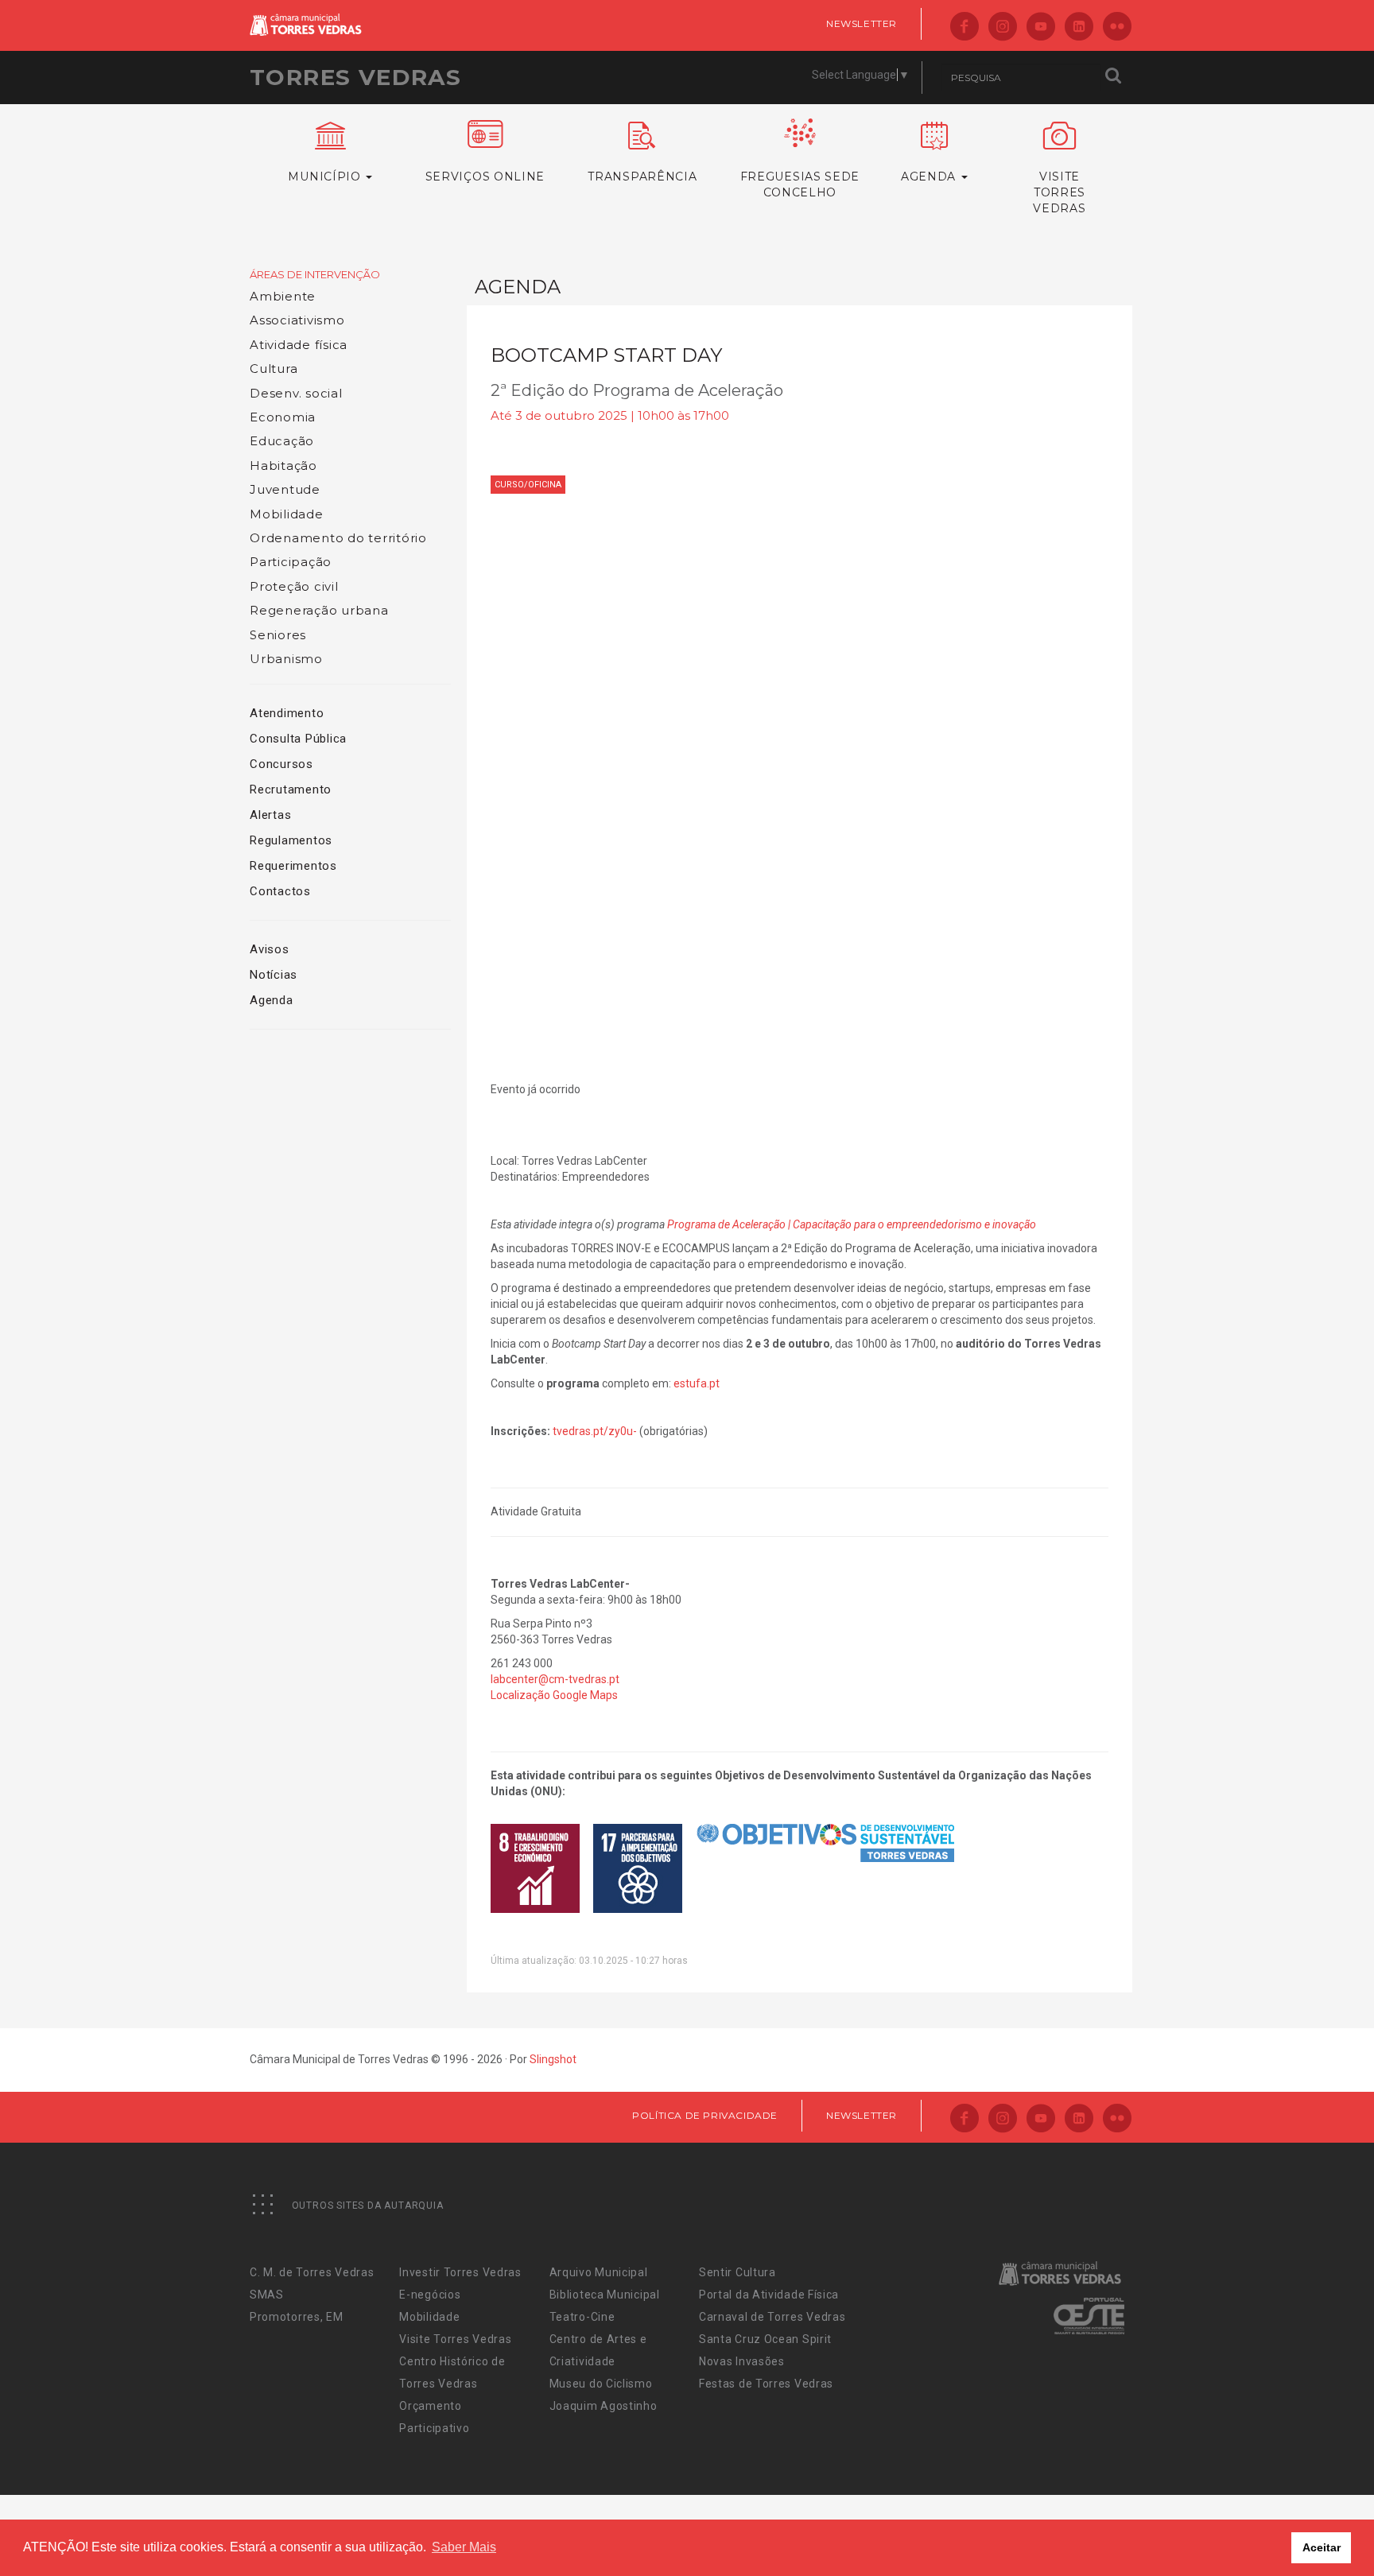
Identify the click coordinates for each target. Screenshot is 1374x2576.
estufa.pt (697, 1383)
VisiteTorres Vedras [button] (1059, 192)
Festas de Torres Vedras (766, 2384)
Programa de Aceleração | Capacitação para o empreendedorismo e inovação (852, 1224)
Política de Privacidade (705, 2115)
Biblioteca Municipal (605, 2295)
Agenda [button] (930, 177)
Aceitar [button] (1322, 2547)
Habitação (283, 466)
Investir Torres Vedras (460, 2272)
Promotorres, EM (297, 2317)
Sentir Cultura (737, 2272)
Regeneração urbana (319, 610)
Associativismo (297, 320)
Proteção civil (294, 586)
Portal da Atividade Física (769, 2295)
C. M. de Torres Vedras (312, 2272)
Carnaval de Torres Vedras (772, 2317)
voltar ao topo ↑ (1301, 2528)
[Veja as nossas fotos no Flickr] (1117, 27)
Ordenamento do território (338, 538)
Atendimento (287, 713)
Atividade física (299, 345)
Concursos (281, 764)
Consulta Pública (298, 739)
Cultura (274, 369)
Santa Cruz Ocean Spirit (765, 2339)
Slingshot (553, 2059)
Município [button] (326, 177)
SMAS (267, 2295)
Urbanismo (286, 659)
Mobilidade (287, 514)
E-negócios (430, 2295)
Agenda (272, 1000)
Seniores (278, 635)
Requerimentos (293, 866)
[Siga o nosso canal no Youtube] (1041, 27)
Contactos (280, 891)
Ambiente (283, 296)
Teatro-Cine (582, 2317)
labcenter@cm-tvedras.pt (555, 1679)
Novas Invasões (742, 2361)
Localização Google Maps (554, 1695)
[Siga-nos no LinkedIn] (1079, 27)
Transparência (642, 177)
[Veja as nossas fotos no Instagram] (1003, 27)
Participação (291, 562)
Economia (283, 417)
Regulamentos (291, 840)
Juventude (285, 489)
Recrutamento (291, 789)
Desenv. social (296, 393)
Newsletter (862, 23)
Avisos (270, 949)
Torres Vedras (355, 77)
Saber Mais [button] (464, 2547)
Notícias (274, 975)
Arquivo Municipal (599, 2272)
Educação (282, 441)
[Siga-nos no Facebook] (965, 27)
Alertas (270, 815)
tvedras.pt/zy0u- (595, 1431)
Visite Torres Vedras (455, 2339)
